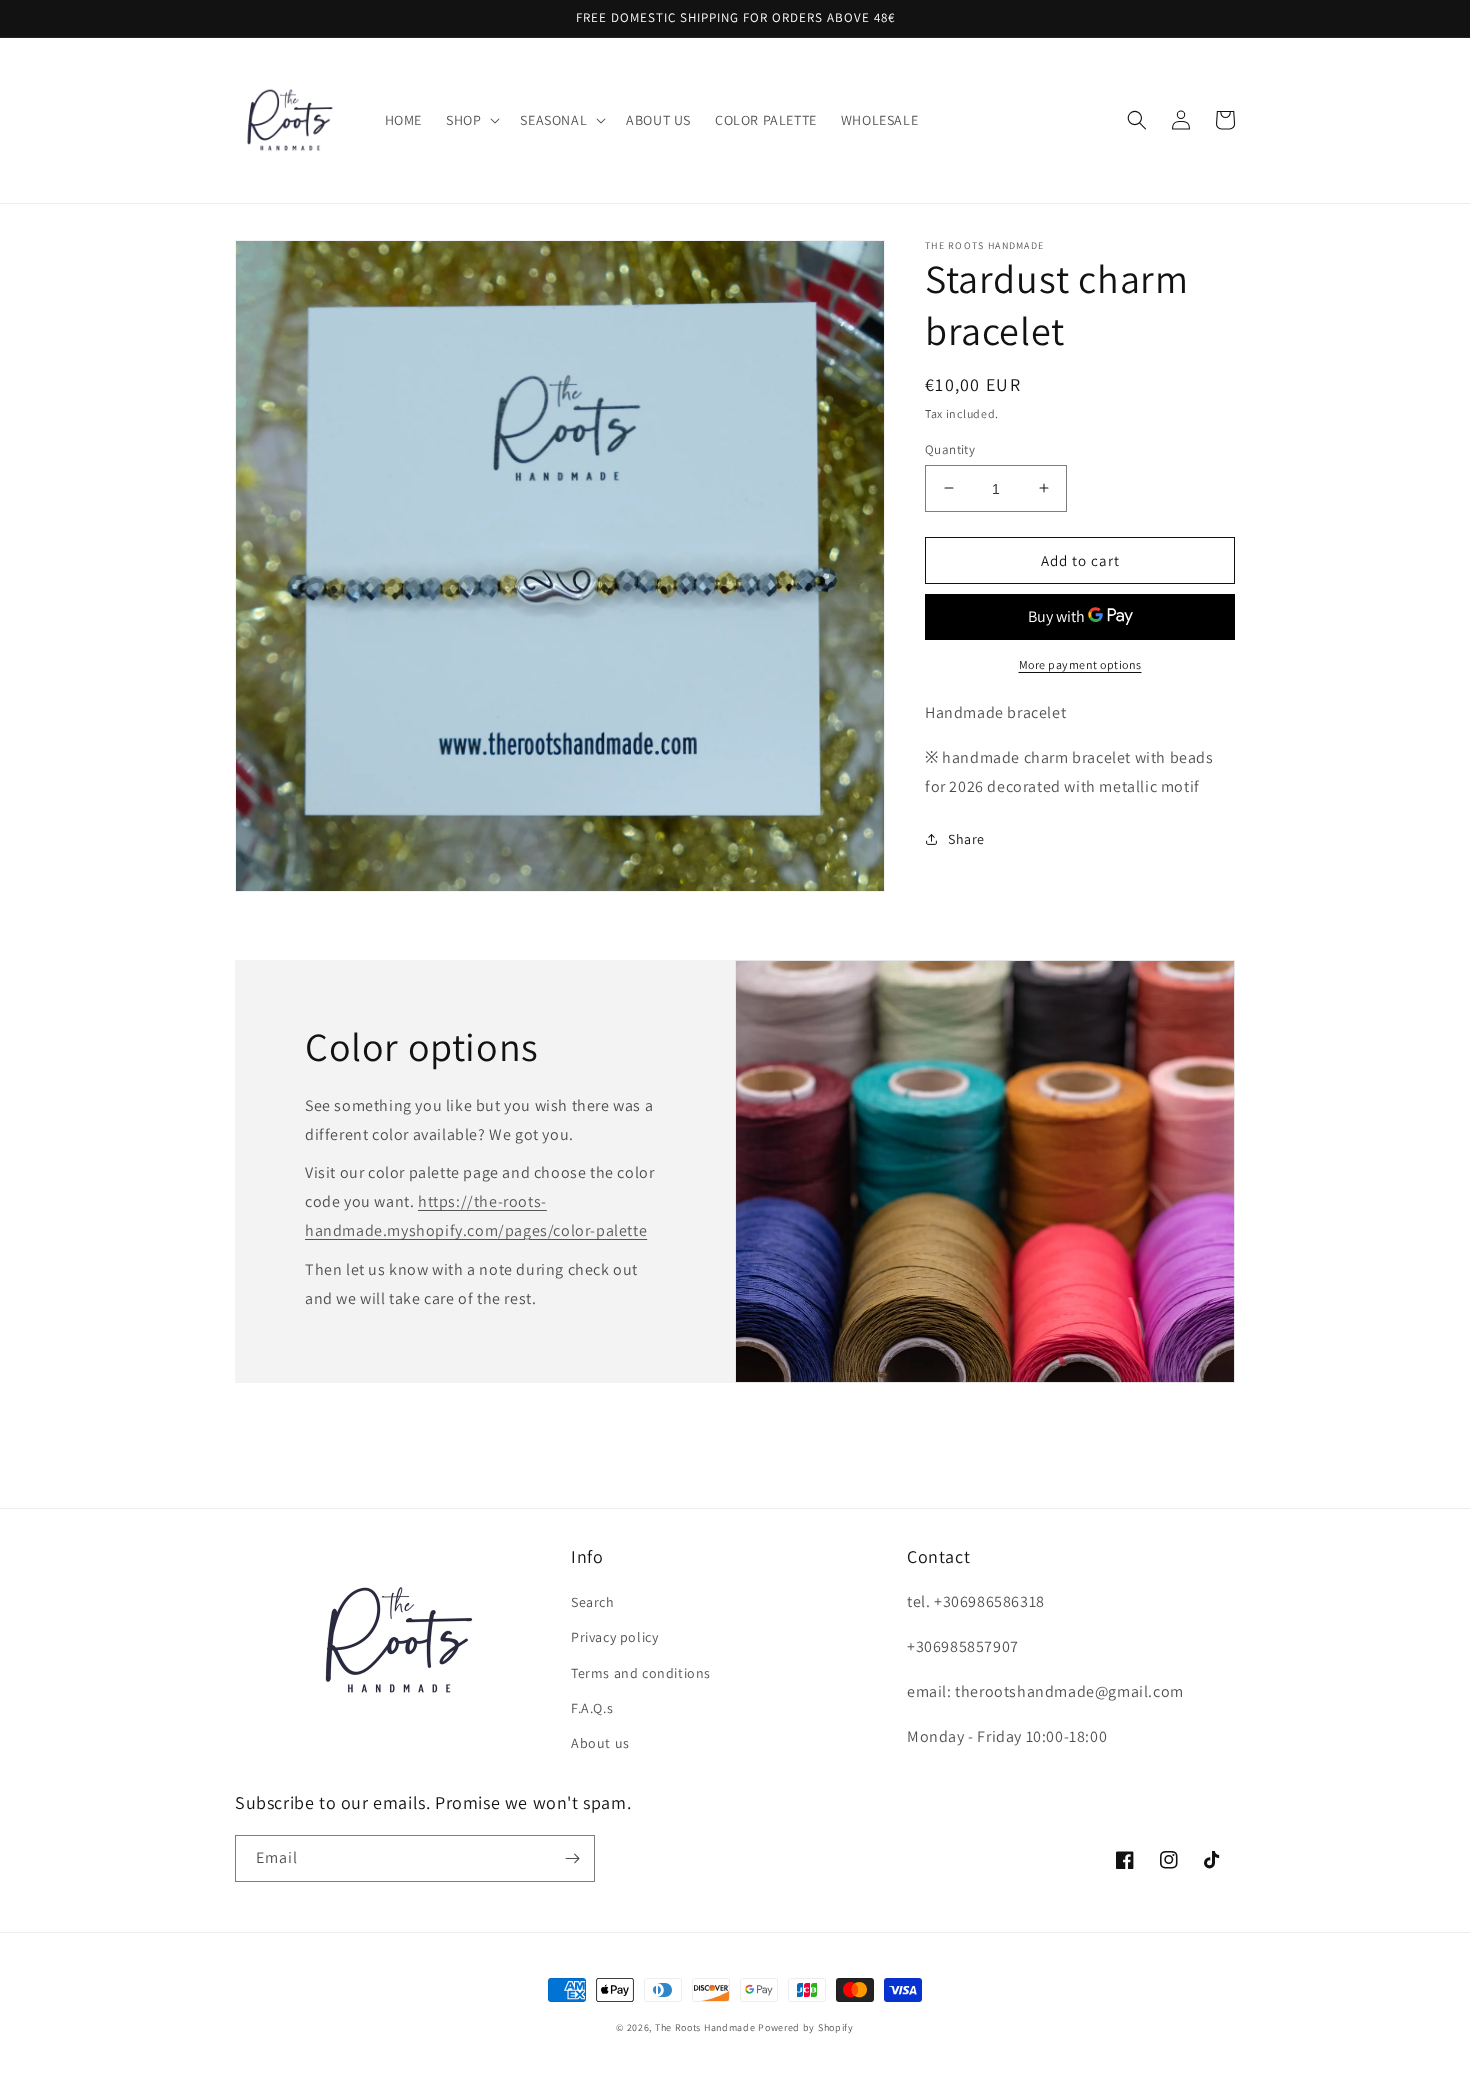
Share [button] (966, 838)
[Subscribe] (572, 1858)
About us (600, 1743)
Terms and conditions (641, 1673)
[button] (471, 120)
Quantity (950, 448)
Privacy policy (614, 1637)
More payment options (1080, 664)
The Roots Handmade (705, 2027)
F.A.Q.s (592, 1708)
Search (593, 1602)
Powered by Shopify (806, 2027)
